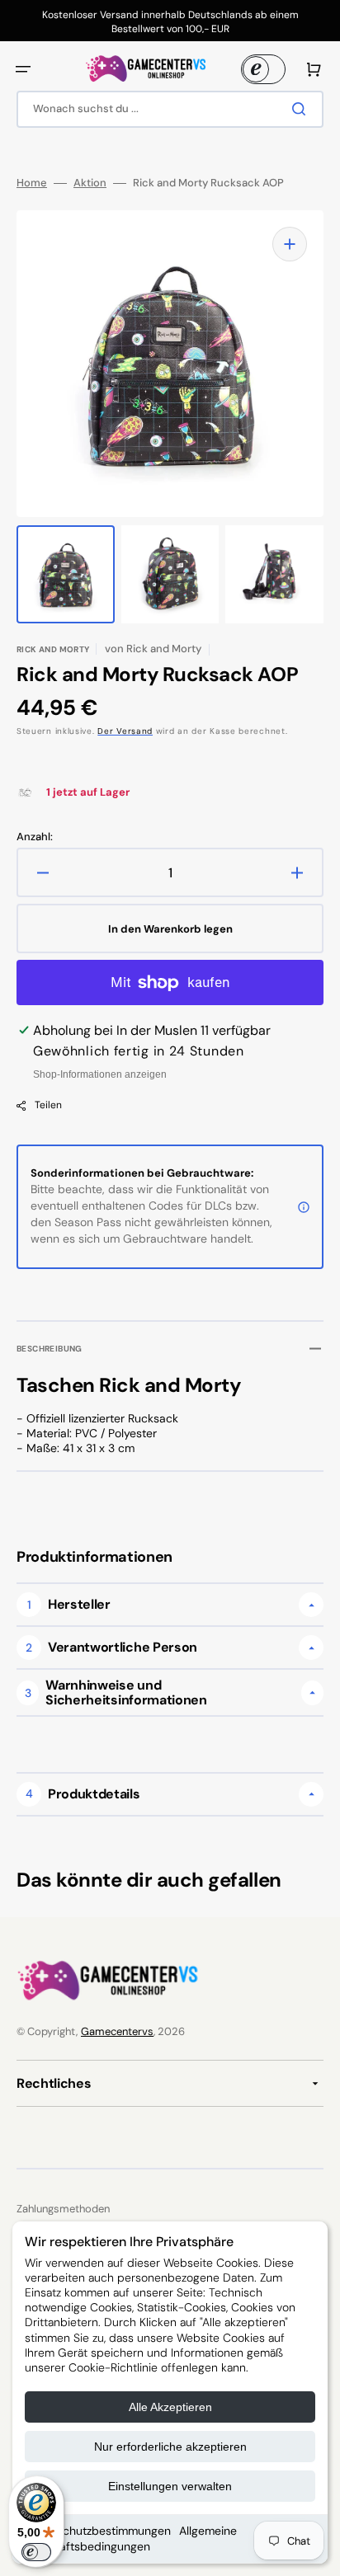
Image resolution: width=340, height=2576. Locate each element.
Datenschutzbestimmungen (98, 2531)
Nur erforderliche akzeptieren (170, 2447)
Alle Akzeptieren (170, 2407)
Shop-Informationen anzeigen (100, 1074)
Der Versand (125, 731)
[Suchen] (302, 109)
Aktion (90, 183)
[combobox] (170, 109)
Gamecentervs (117, 2031)
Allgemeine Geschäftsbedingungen (131, 2538)
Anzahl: (35, 837)
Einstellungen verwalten (170, 2486)
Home (32, 183)
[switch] (36, 2552)
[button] (23, 69)
